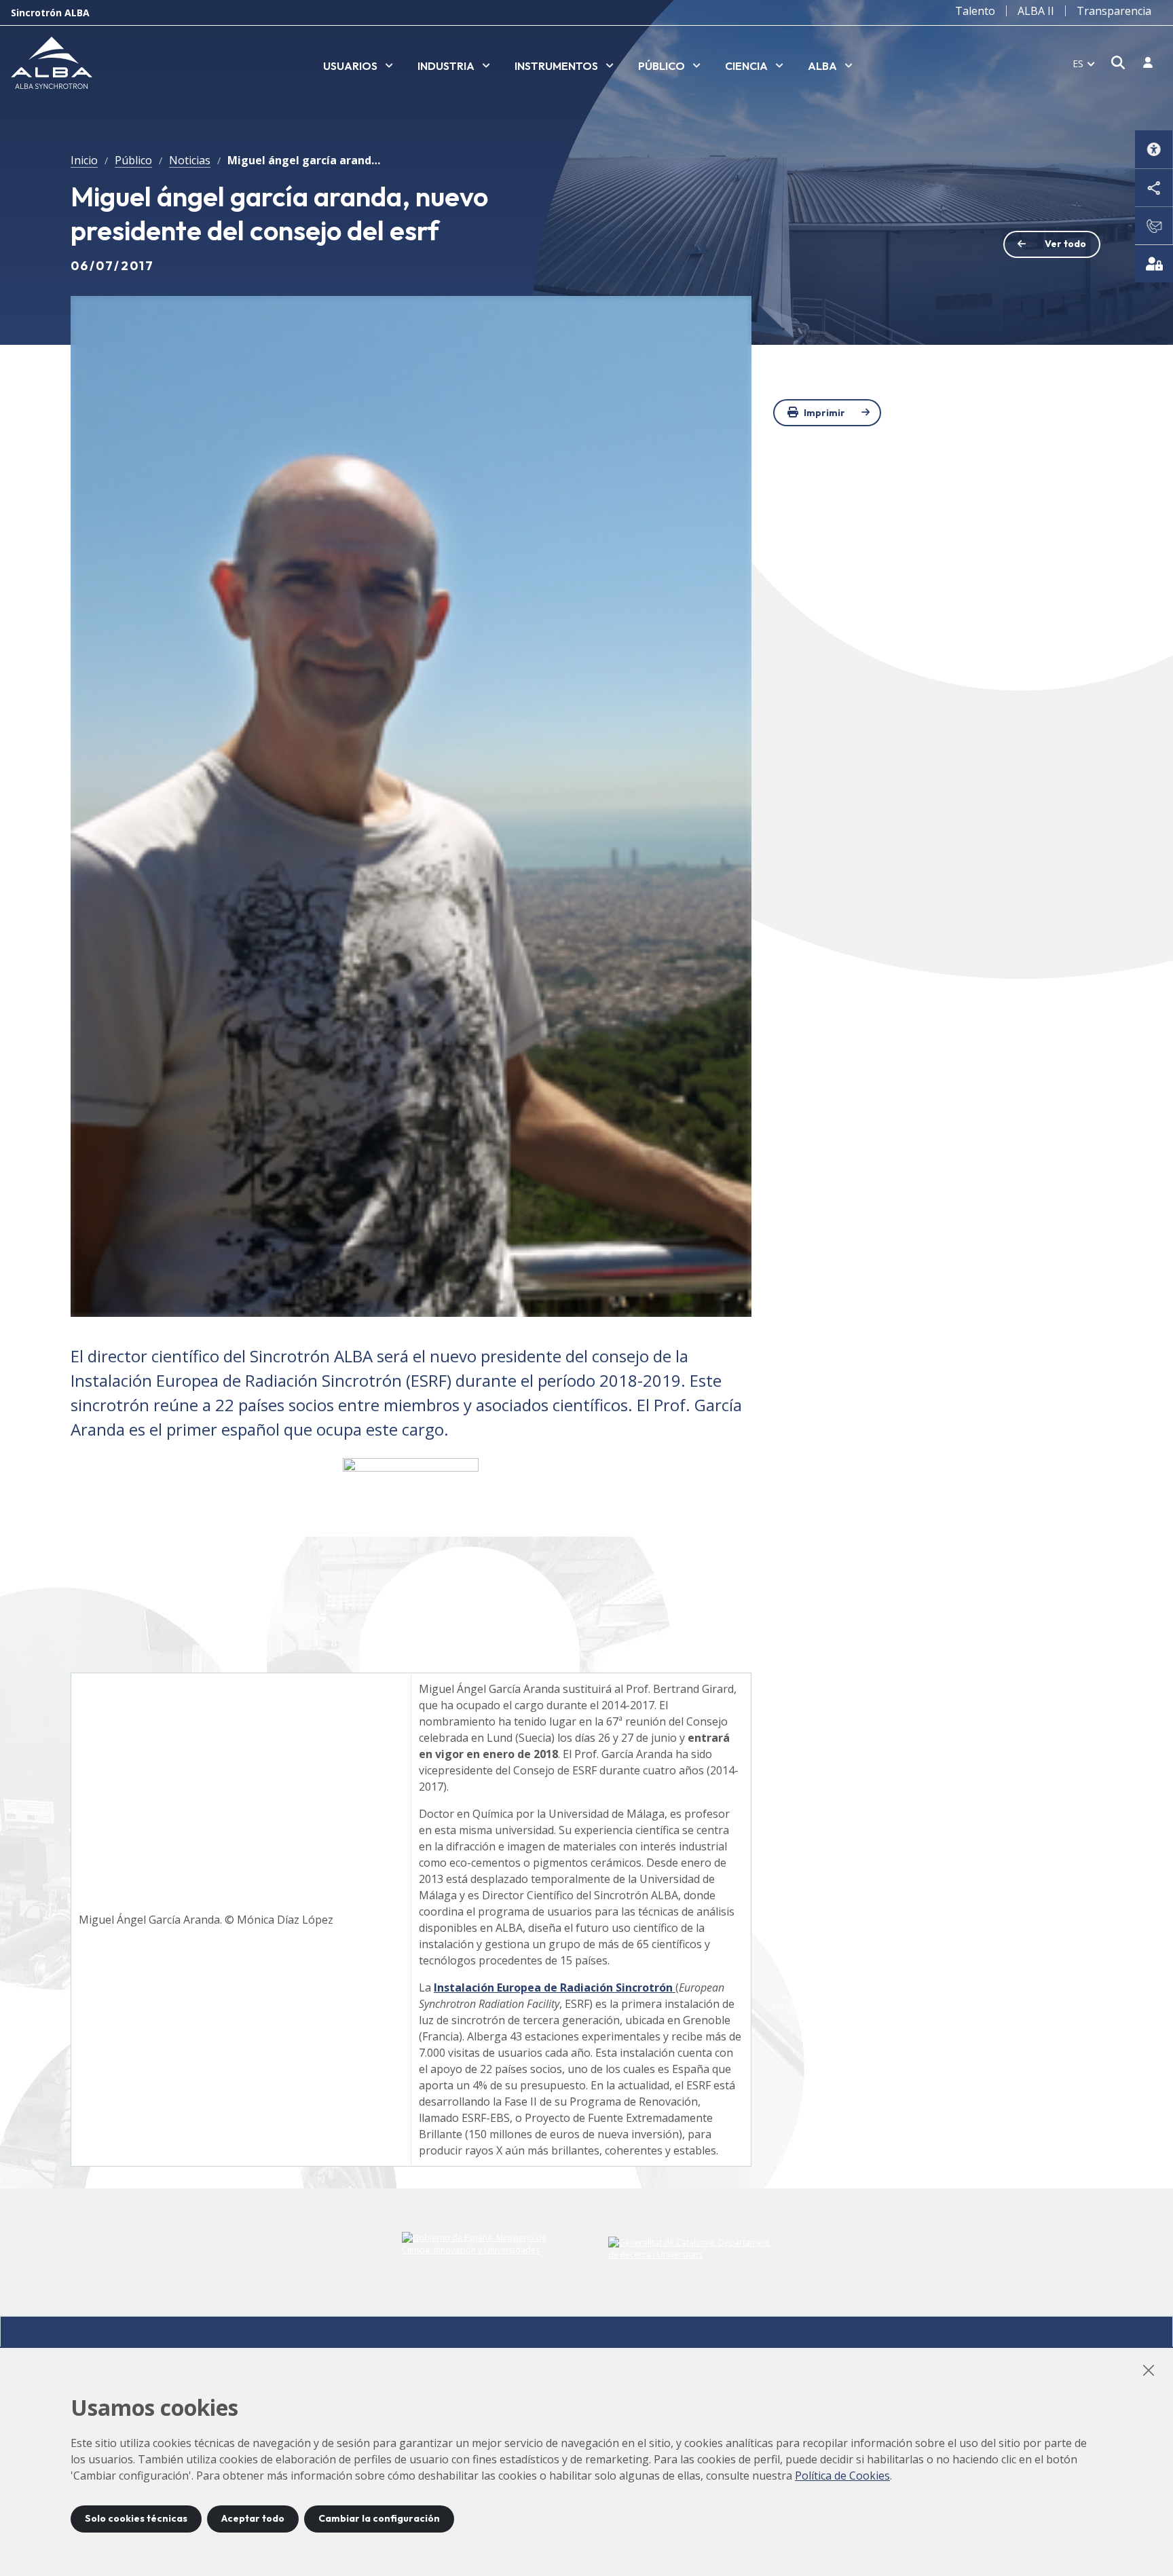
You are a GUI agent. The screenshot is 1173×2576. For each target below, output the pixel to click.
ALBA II (1036, 11)
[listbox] (358, 67)
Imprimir (824, 413)
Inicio (84, 160)
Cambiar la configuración (379, 2518)
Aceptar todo (253, 2518)
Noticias (190, 160)
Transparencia (1114, 11)
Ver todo (1065, 244)
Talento (975, 11)
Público (133, 160)
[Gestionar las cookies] (1154, 263)
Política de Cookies (842, 2476)
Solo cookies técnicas (136, 2518)
